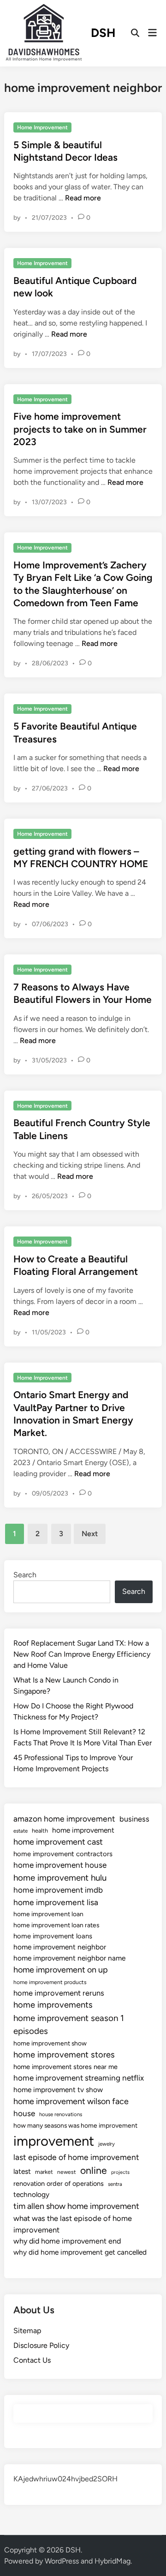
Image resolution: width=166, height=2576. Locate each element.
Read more (83, 198)
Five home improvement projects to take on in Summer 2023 (80, 429)
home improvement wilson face (71, 2101)
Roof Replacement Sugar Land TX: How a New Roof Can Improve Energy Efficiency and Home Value (82, 1654)
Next (90, 1534)
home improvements (53, 2005)
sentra (115, 2184)
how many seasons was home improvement (75, 2125)
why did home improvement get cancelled (80, 2252)
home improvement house (60, 1865)
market (44, 2172)
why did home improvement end (67, 2241)
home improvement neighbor (60, 1947)
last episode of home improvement (76, 2157)
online (94, 2170)
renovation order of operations (59, 2184)
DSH (103, 33)
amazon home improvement (64, 1819)
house (24, 2113)
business (134, 1819)
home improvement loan (48, 1914)
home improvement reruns (59, 1993)
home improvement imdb (58, 1890)
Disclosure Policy (41, 2345)
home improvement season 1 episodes (69, 2024)
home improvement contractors (63, 1854)
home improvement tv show (58, 2090)
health (40, 1831)
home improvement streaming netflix (79, 2078)
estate (21, 1831)
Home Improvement (42, 127)
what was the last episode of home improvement (73, 2224)
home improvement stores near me (65, 2067)
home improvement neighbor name (69, 1958)
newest (67, 2172)
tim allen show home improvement (76, 2206)
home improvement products (50, 1982)
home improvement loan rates (56, 1925)
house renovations (61, 2114)
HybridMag (113, 2561)
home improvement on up (61, 1970)
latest (22, 2171)
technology (31, 2194)
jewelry (107, 2144)
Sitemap (27, 2331)
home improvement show (50, 2043)
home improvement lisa (56, 1902)
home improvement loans (53, 1936)
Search (25, 1575)
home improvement (83, 1830)
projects (120, 2172)
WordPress (62, 2561)
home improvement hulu (60, 1878)
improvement (54, 2141)
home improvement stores (64, 2055)
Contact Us (32, 2360)
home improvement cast (58, 1842)
